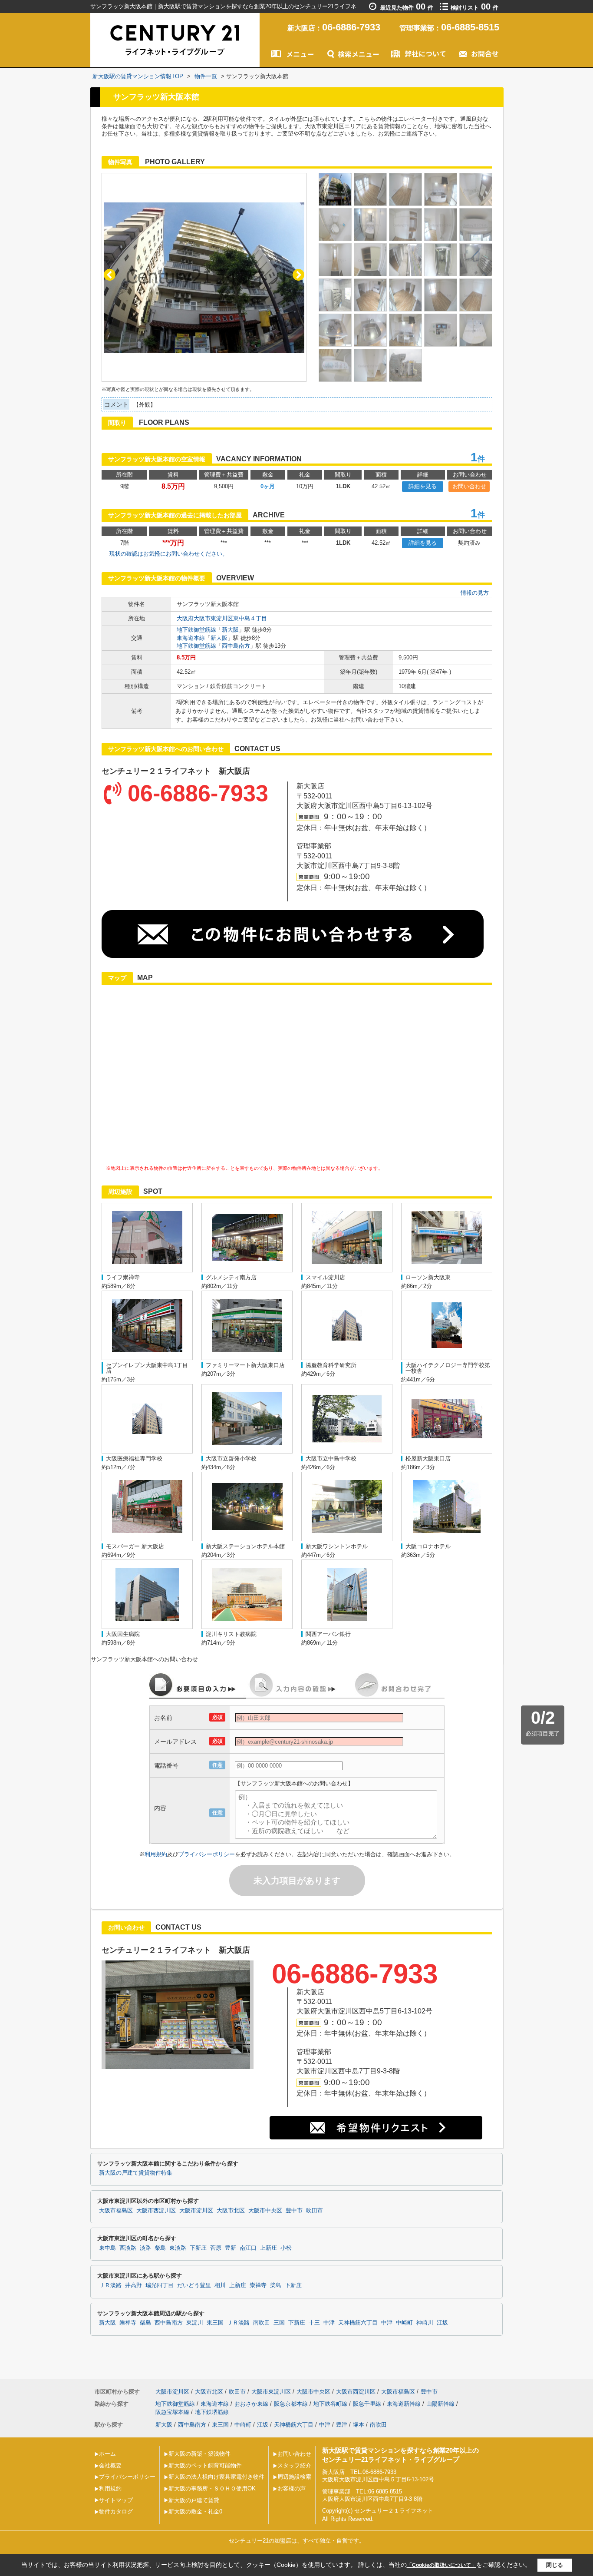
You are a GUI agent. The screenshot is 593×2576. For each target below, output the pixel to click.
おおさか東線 (251, 2404)
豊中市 (294, 2211)
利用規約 (156, 1854)
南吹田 (262, 2323)
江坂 (442, 2323)
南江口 (248, 2248)
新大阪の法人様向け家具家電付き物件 (216, 2477)
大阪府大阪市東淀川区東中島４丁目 (222, 618)
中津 (329, 2323)
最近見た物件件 (407, 8)
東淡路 (178, 2248)
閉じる (555, 2564)
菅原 (216, 2248)
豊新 (231, 2248)
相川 (220, 2285)
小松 (286, 2248)
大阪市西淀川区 (156, 2211)
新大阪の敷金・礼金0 (195, 2511)
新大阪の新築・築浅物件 (199, 2454)
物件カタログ (116, 2511)
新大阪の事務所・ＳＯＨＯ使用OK (212, 2488)
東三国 (215, 2323)
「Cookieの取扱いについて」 (441, 2565)
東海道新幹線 (404, 2404)
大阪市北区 (231, 2211)
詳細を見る (423, 486)
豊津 (342, 2425)
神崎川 (425, 2323)
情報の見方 (475, 593)
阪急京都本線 (291, 2404)
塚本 (359, 2425)
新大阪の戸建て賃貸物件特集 (136, 2173)
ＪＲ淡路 (110, 2285)
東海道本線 (191, 638)
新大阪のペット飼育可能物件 (205, 2465)
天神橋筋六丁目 (358, 2323)
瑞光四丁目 (160, 2285)
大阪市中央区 (265, 2211)
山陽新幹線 (440, 2404)
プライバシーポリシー (207, 1854)
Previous (110, 275)
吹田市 (315, 2211)
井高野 (133, 2285)
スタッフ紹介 (294, 2465)
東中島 (107, 2248)
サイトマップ (116, 2500)
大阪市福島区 (116, 2211)
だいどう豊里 (194, 2285)
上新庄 (268, 2248)
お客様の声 (292, 2488)
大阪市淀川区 (196, 2211)
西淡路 (128, 2248)
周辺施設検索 (294, 2477)
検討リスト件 (474, 8)
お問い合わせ (469, 486)
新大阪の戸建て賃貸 (194, 2500)
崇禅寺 (258, 2285)
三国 (279, 2323)
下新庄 (198, 2248)
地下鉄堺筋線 (212, 2412)
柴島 (160, 2248)
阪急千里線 (367, 2404)
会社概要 (110, 2465)
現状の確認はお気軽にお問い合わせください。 (169, 554)
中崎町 (404, 2323)
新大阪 (230, 630)
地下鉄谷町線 (330, 2404)
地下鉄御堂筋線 (196, 630)
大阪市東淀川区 (271, 2392)
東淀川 (195, 2323)
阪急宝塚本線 (172, 2412)
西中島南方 (236, 646)
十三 (314, 2323)
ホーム (107, 2454)
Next (298, 275)
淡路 (145, 2248)
